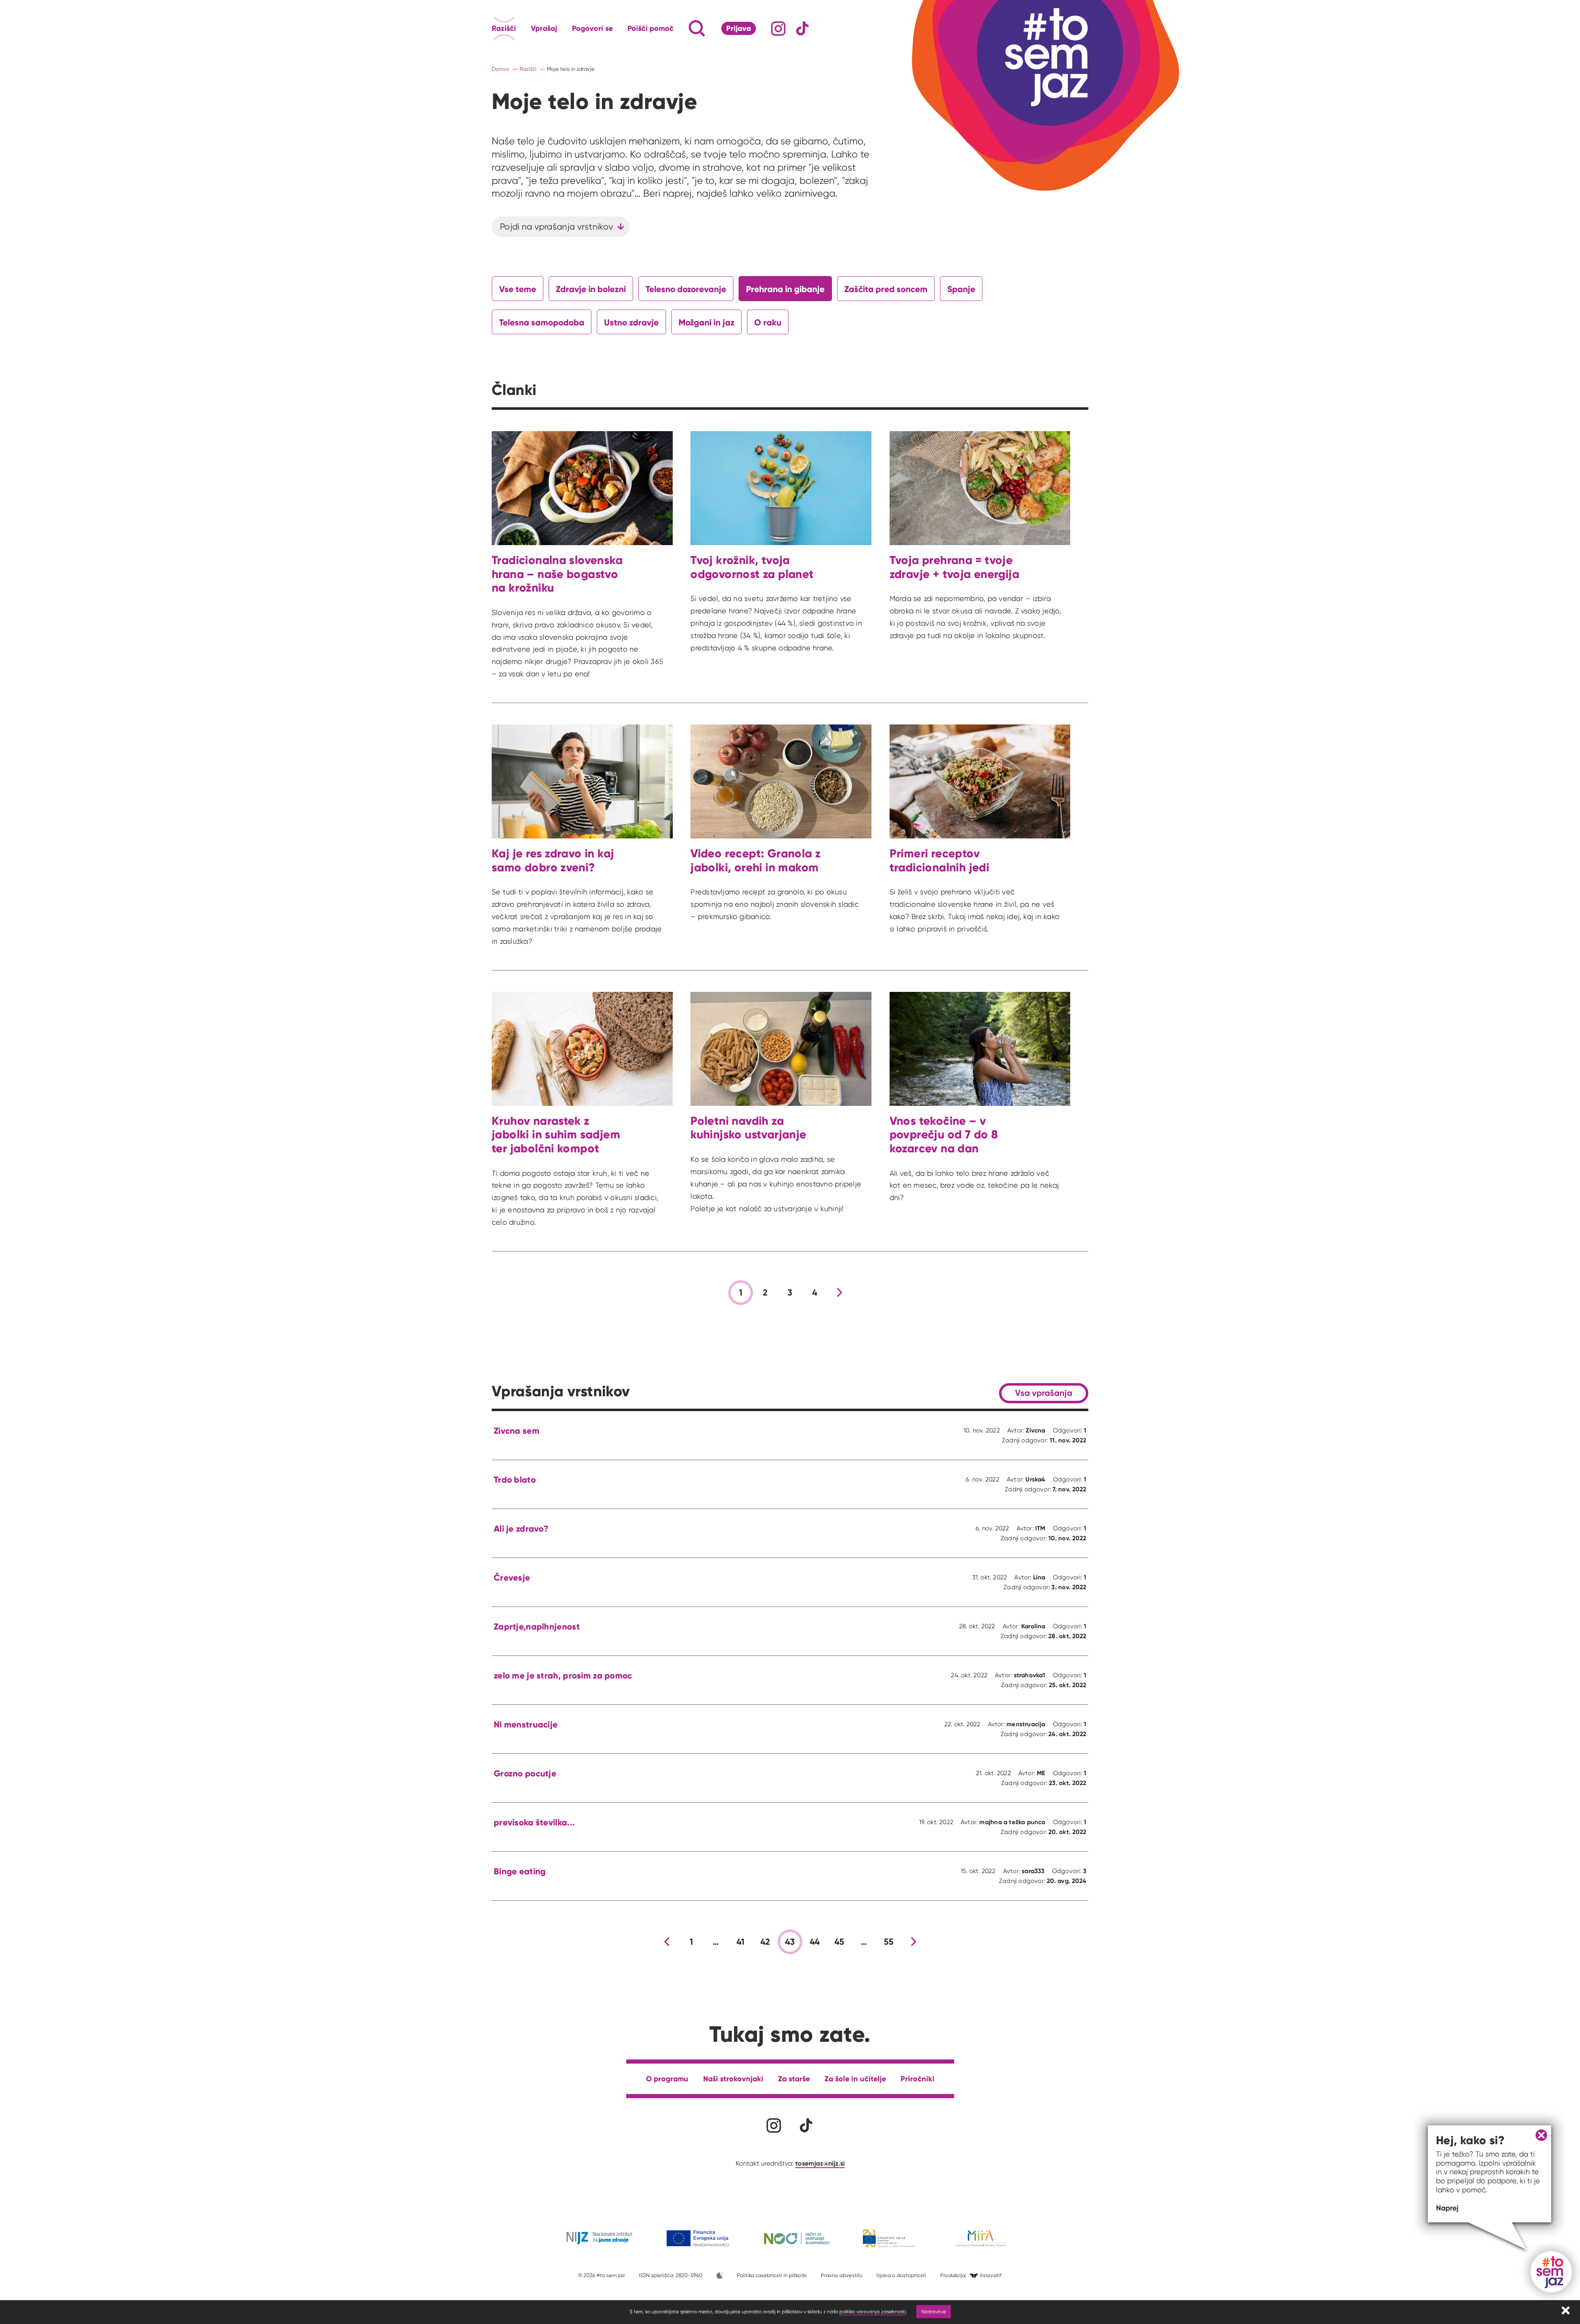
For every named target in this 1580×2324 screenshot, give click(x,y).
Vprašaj (544, 28)
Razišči (504, 28)
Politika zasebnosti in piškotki (772, 2275)
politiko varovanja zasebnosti (872, 2311)
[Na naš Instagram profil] (778, 29)
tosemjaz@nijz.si (820, 2163)
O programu (667, 2079)
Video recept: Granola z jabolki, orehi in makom (755, 860)
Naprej (1447, 2208)
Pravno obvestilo (842, 2275)
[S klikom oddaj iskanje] (681, 28)
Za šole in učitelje (855, 2079)
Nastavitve (934, 2311)
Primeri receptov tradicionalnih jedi (939, 860)
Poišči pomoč (651, 28)
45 (840, 1942)
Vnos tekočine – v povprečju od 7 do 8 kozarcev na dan (944, 1135)
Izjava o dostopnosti (901, 2275)
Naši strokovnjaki (733, 2079)
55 (889, 1942)
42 (765, 1942)
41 (741, 1942)
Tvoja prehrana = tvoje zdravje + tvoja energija (954, 567)
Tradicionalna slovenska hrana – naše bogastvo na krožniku (557, 574)
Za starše (794, 2079)
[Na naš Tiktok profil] (803, 29)
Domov (501, 69)
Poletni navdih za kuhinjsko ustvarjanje (748, 1128)
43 (790, 1942)
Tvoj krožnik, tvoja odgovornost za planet (752, 567)
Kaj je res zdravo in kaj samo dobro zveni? (553, 860)
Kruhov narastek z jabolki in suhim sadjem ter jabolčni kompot (556, 1135)
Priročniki (918, 2079)
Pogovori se (592, 28)
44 (815, 1942)
